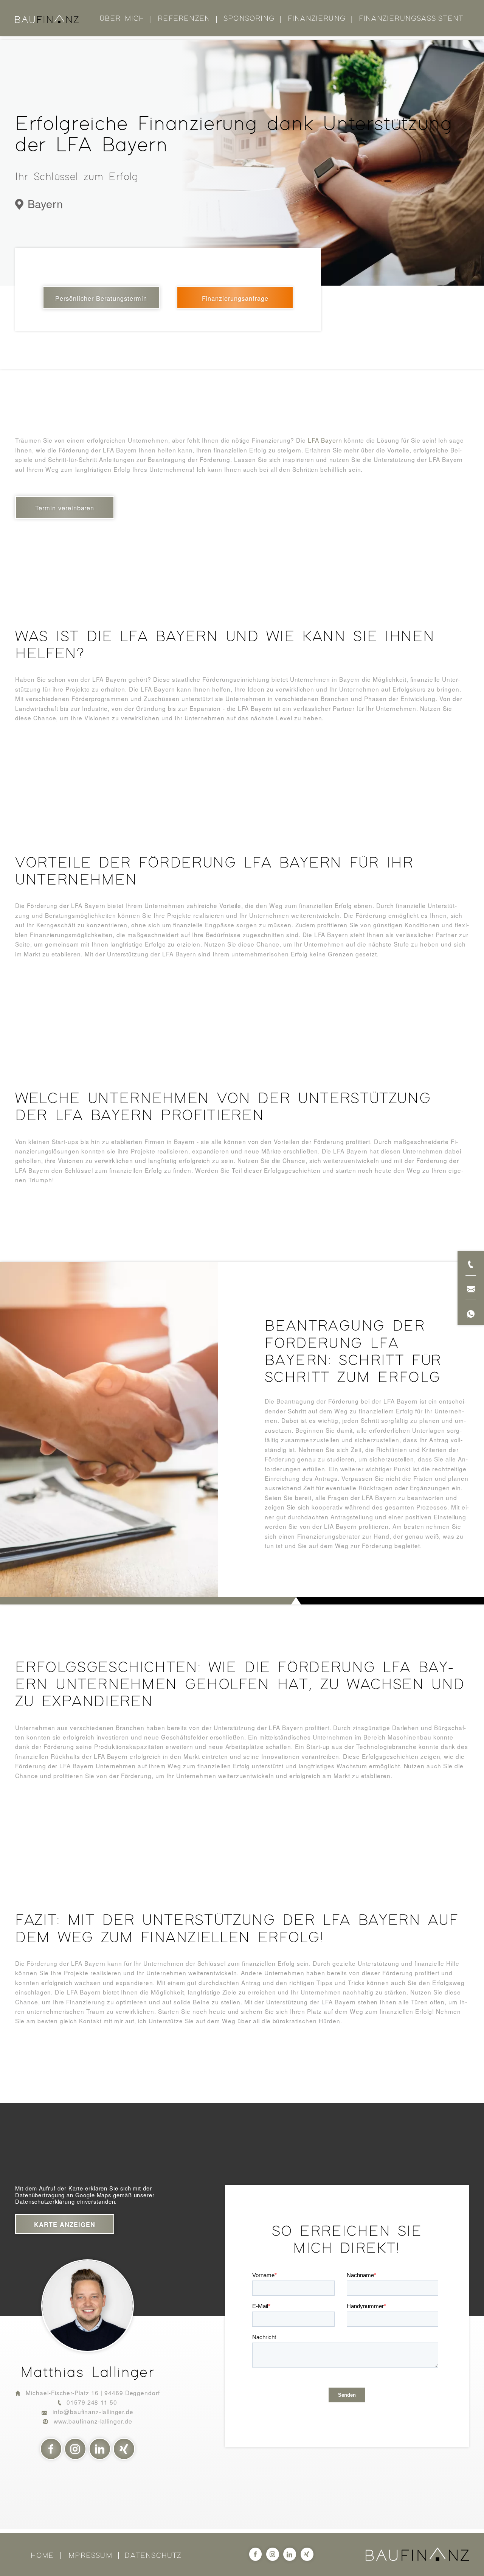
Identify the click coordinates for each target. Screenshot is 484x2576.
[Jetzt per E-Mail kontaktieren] (471, 1288)
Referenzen (184, 19)
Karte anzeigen (65, 2224)
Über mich (122, 19)
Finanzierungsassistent (411, 19)
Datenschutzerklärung (45, 2201)
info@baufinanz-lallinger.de (93, 2411)
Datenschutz (153, 2556)
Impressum (89, 2556)
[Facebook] (51, 2449)
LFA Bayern (325, 440)
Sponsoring (249, 19)
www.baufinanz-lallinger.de (93, 2421)
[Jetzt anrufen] (471, 1263)
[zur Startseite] (47, 19)
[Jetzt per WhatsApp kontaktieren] (471, 1313)
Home (42, 2556)
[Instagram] (75, 2449)
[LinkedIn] (100, 2449)
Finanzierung (317, 19)
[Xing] (124, 2449)
